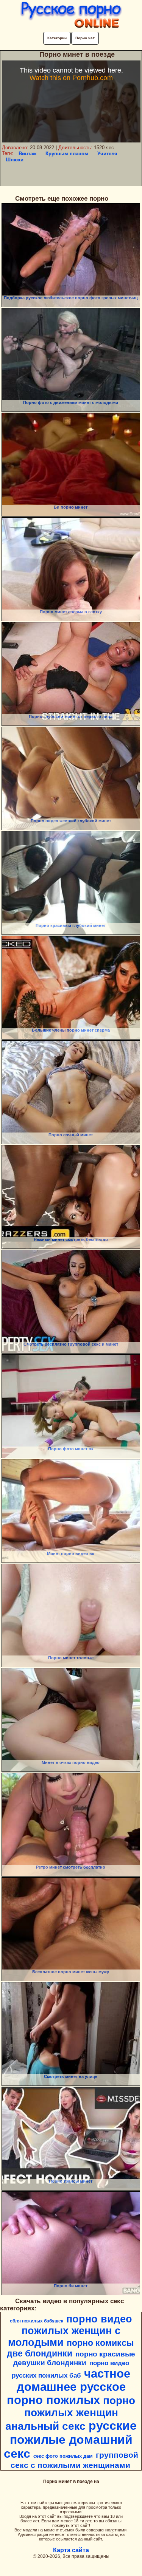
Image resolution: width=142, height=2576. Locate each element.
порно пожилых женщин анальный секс (70, 2413)
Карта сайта (71, 2550)
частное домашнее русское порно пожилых (69, 2387)
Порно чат (85, 38)
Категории (57, 38)
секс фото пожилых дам (63, 2456)
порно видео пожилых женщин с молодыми (70, 2331)
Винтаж (27, 154)
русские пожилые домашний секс (70, 2440)
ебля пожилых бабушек (37, 2321)
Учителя (107, 154)
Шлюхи (15, 160)
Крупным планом (67, 154)
